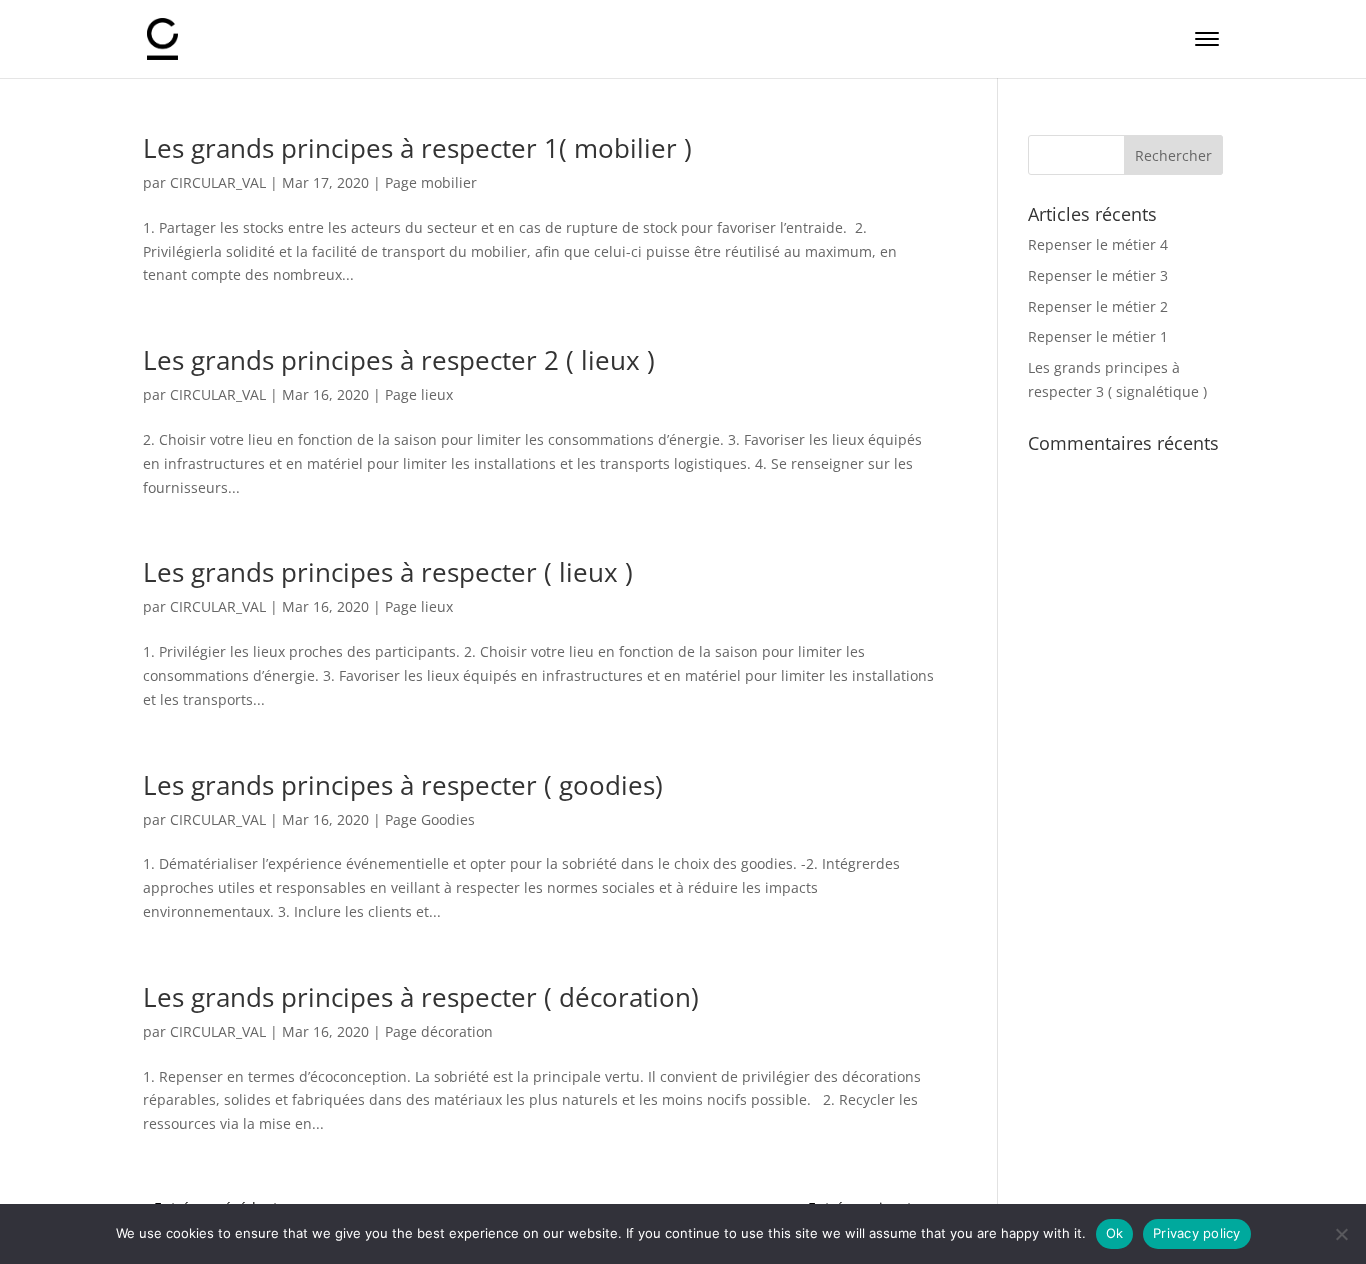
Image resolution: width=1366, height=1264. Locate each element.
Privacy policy (1197, 1233)
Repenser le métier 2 (1098, 306)
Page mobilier (431, 182)
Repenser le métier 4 (1098, 244)
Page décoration (439, 1031)
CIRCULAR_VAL (218, 182)
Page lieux (419, 394)
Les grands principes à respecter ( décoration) (421, 997)
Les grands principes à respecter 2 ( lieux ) (399, 360)
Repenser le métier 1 (1098, 336)
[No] (1341, 1234)
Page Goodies (430, 819)
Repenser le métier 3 (1098, 275)
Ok (1115, 1233)
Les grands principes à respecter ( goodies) (403, 785)
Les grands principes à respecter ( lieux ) (388, 572)
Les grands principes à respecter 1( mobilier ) (417, 148)
